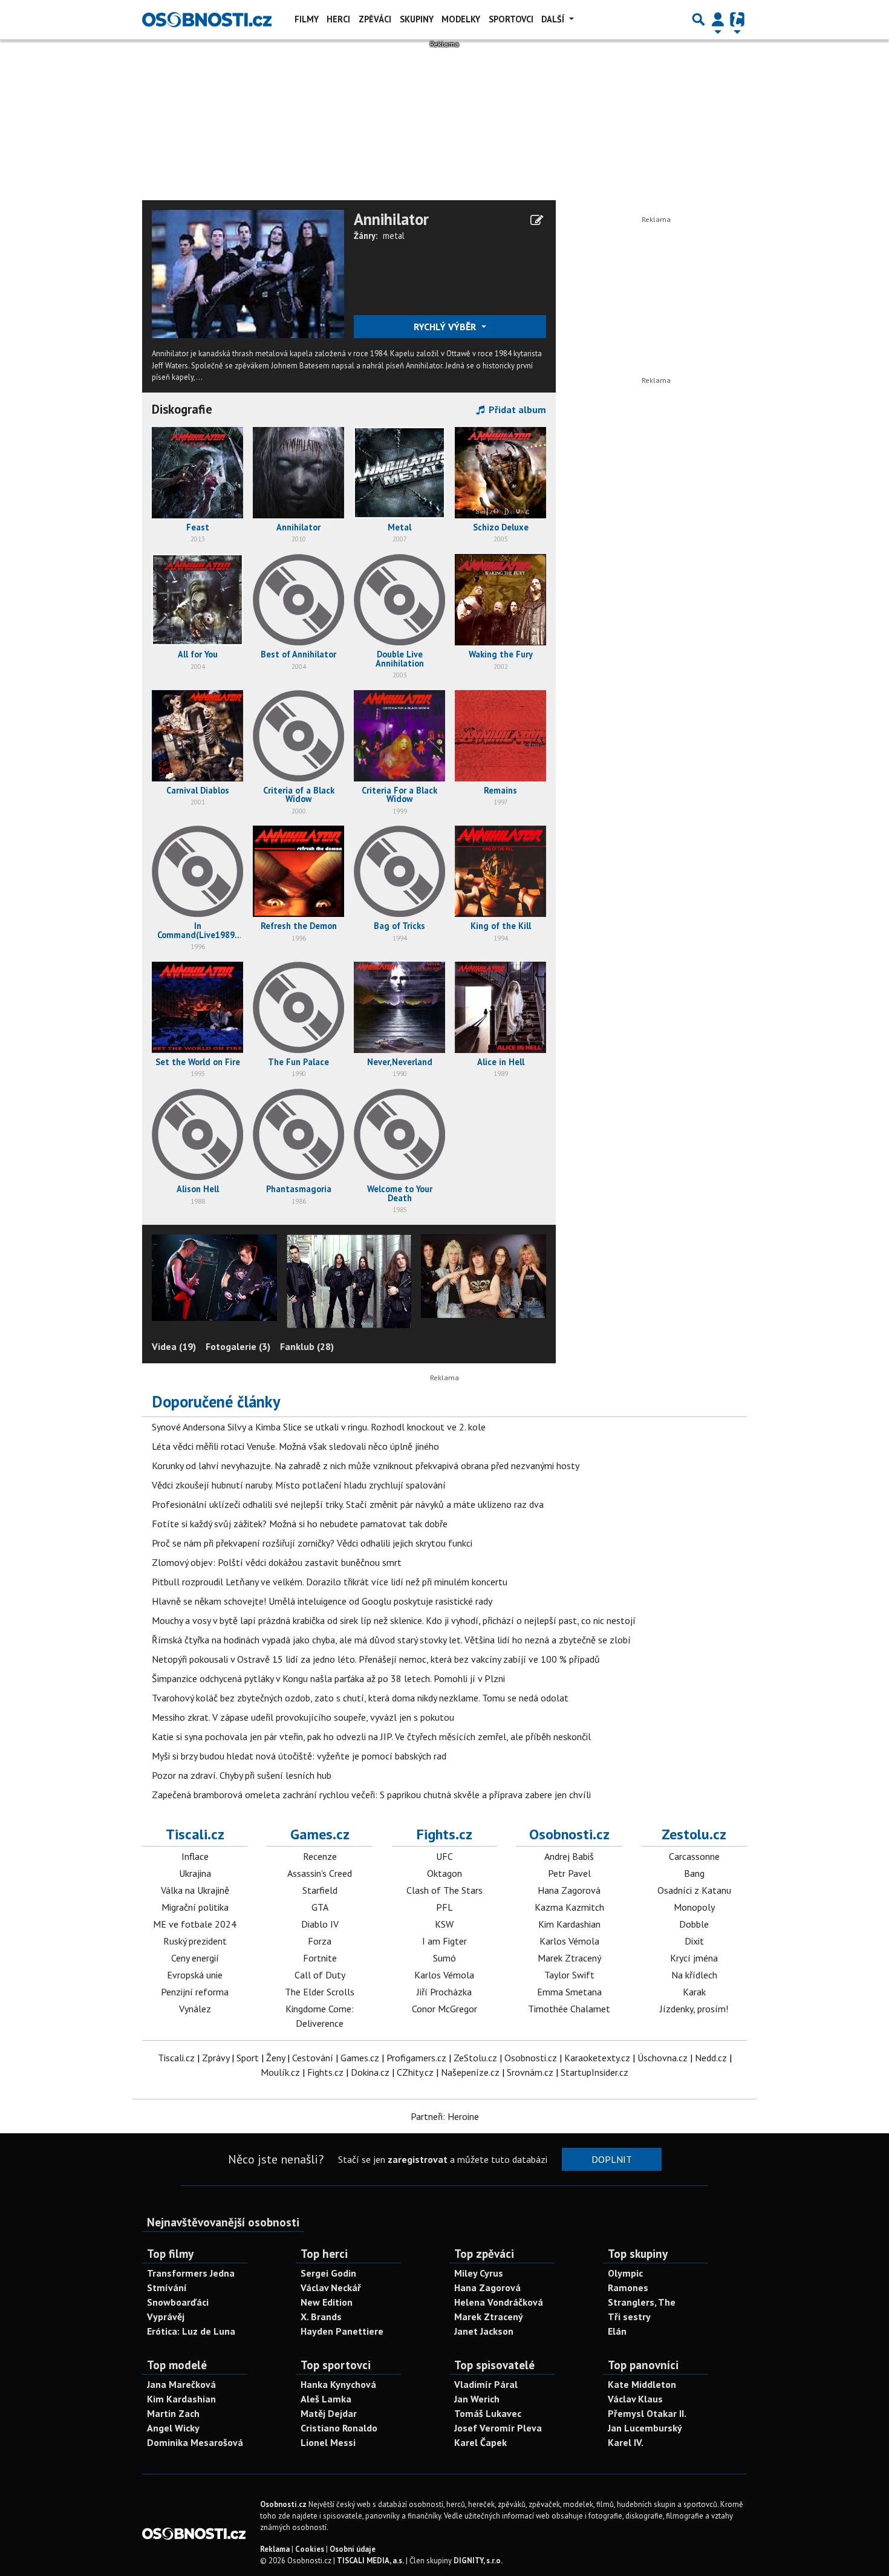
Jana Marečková (181, 2384)
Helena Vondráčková (499, 2302)
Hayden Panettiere (342, 2331)
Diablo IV (320, 1924)
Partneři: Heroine (445, 2116)
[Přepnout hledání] (698, 19)
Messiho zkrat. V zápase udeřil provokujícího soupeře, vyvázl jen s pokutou (303, 1717)
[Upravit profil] (537, 220)
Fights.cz (444, 1834)
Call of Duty (320, 1975)
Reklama (275, 2549)
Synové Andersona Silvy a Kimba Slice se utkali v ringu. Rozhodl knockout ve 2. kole (319, 1427)
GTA (320, 1907)
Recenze (320, 1856)
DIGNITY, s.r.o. (478, 2561)
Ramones (628, 2287)
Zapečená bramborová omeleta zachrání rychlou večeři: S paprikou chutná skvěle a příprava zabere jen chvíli (371, 1795)
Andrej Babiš (569, 1856)
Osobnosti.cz (569, 1834)
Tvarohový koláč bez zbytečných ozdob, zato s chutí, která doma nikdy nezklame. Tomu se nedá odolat (360, 1698)
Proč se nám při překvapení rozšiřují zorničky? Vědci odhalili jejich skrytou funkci (312, 1543)
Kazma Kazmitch (569, 1907)
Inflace (195, 1856)
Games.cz (320, 1834)
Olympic (625, 2273)
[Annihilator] (248, 273)
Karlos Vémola (444, 1975)
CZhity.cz (415, 2072)
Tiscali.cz (195, 1834)
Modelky (461, 19)
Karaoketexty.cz (597, 2058)
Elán (617, 2331)
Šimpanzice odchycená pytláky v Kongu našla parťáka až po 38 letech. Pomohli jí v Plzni (328, 1678)
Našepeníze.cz (470, 2072)
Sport (248, 2058)
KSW (444, 1924)
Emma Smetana (569, 1992)
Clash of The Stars (444, 1890)
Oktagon (444, 1873)
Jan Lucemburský (645, 2428)
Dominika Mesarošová (195, 2442)
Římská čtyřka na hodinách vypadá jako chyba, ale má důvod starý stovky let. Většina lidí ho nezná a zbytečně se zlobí (391, 1640)
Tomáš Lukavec (488, 2413)
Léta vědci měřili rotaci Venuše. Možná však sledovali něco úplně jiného (295, 1446)
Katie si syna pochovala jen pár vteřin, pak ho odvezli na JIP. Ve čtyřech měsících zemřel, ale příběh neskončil (371, 1736)
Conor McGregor (444, 2009)
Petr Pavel (569, 1873)
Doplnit (612, 2159)
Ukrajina (195, 1873)
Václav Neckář (331, 2287)
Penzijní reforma (195, 1992)
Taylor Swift (569, 1975)
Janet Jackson (484, 2331)
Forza (320, 1941)
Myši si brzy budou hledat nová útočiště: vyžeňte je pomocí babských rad (299, 1756)
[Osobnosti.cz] (207, 19)
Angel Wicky (173, 2428)
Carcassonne (694, 1856)
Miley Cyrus (479, 2273)
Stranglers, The (642, 2302)
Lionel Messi (328, 2442)
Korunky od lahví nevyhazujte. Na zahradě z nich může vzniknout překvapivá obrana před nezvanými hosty (366, 1466)
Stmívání (167, 2287)
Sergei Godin (328, 2273)
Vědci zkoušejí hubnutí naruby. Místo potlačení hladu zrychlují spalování (299, 1485)
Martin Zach (173, 2413)
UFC (444, 1856)
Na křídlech (694, 1975)
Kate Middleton (642, 2384)
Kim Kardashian (569, 1924)
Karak (694, 1992)
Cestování (313, 2058)
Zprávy (216, 2058)
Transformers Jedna (191, 2273)
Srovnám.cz (530, 2072)
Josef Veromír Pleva (498, 2428)
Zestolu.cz (694, 1834)
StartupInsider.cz (594, 2072)
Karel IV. (626, 2442)
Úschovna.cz (663, 2058)
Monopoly (694, 1907)
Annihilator (391, 219)
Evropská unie (195, 1975)
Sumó (444, 1958)
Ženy (275, 2058)
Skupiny (417, 19)
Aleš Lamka (326, 2399)
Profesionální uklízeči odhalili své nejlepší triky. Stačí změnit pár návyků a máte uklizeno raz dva (348, 1504)
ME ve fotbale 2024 (195, 1924)
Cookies (310, 2549)
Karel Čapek (480, 2442)
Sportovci (511, 19)
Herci (338, 19)
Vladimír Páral (486, 2384)
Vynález (195, 2009)
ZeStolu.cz (475, 2058)
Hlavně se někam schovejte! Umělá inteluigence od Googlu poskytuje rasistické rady (322, 1601)
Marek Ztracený (569, 1958)
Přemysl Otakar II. (647, 2413)
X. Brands (321, 2317)
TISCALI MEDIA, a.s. (370, 2561)
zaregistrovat (418, 2159)
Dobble (694, 1924)
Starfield (320, 1890)
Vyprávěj (166, 2317)
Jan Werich (477, 2399)
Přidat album (516, 409)
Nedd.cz (711, 2058)
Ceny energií (195, 1958)
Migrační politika (195, 1907)
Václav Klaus (635, 2399)
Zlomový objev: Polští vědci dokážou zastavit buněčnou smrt (277, 1562)
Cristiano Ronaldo (339, 2428)
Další (554, 19)
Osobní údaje (353, 2549)
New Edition (327, 2302)
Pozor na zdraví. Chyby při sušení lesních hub (242, 1775)
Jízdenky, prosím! (694, 2009)
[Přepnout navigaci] (718, 19)
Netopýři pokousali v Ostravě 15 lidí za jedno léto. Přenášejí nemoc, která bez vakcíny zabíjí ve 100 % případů (376, 1659)
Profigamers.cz (416, 2058)
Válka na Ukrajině (195, 1890)
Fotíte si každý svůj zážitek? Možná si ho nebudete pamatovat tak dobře (300, 1524)
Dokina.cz (370, 2072)
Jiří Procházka (444, 1992)
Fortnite (320, 1958)
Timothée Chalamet (569, 2009)
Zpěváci (375, 19)
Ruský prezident (195, 1941)
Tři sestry (629, 2317)
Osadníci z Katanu (694, 1890)
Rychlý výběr (446, 327)
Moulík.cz (280, 2072)
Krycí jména (694, 1958)
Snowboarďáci (178, 2302)
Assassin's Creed (320, 1873)
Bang (694, 1873)
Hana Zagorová (569, 1890)
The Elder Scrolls (320, 1992)
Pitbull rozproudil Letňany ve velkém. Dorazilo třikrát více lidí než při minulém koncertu (330, 1582)
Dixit (694, 1941)
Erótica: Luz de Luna (191, 2331)
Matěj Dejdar (329, 2413)
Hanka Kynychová (338, 2384)
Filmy (307, 19)
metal (394, 236)
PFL (444, 1907)
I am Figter (444, 1941)
